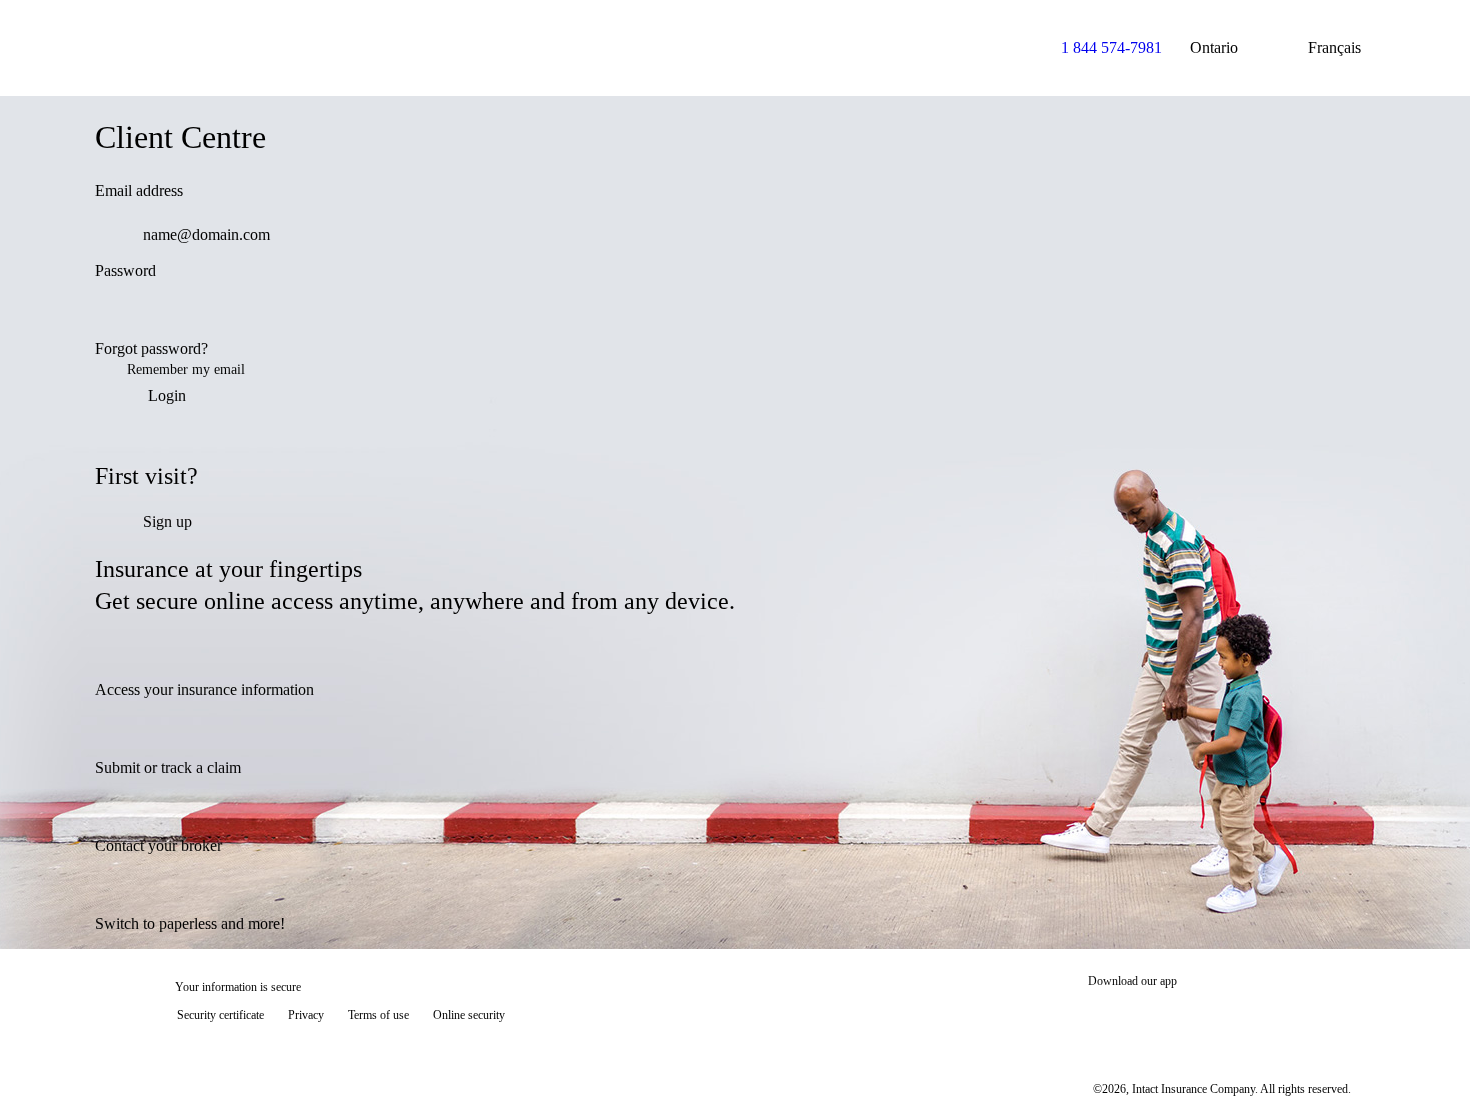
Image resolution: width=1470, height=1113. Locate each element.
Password (125, 270)
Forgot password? (151, 348)
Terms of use (378, 1015)
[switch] (1347, 315)
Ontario (1214, 47)
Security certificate (220, 1015)
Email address (139, 190)
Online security (469, 1015)
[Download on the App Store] (1148, 1017)
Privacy (306, 1015)
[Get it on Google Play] (1283, 1017)
